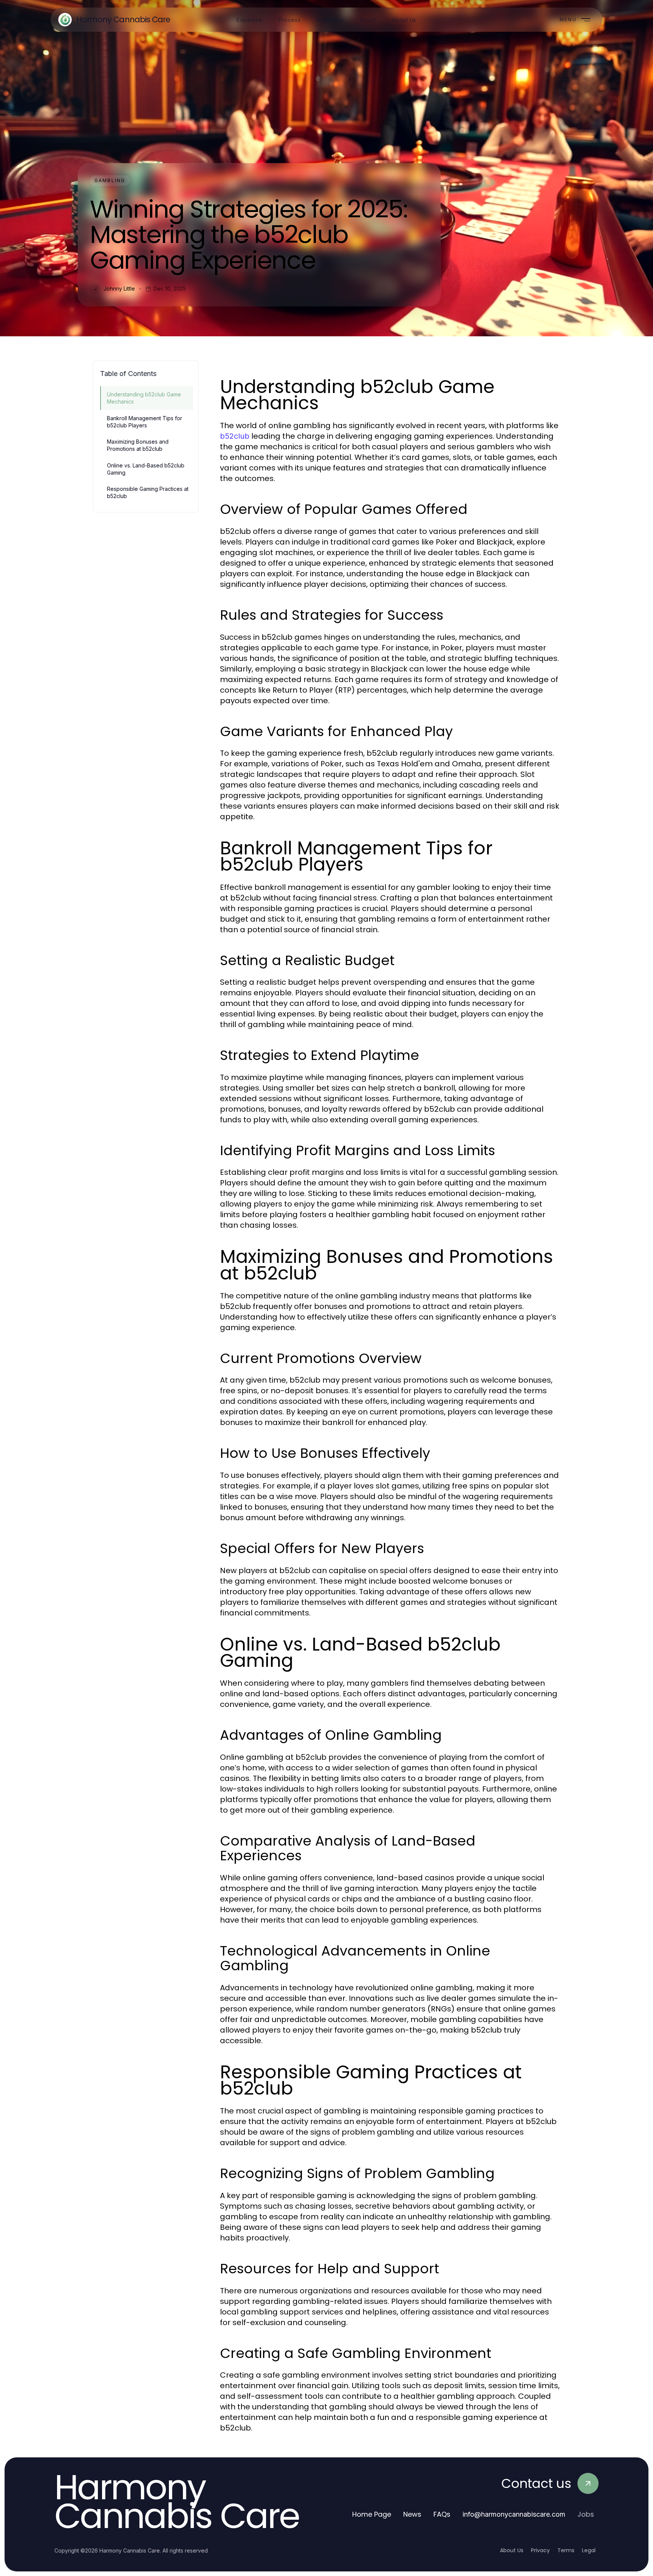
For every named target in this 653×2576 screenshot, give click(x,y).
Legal (589, 2550)
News (412, 2514)
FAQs (442, 2514)
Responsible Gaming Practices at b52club (148, 492)
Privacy (540, 2550)
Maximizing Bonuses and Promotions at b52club (138, 445)
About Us (512, 2550)
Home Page (372, 2514)
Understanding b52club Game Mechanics (144, 398)
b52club (235, 436)
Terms (566, 2550)
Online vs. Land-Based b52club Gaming (146, 469)
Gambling (110, 180)
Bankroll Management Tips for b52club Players (145, 422)
